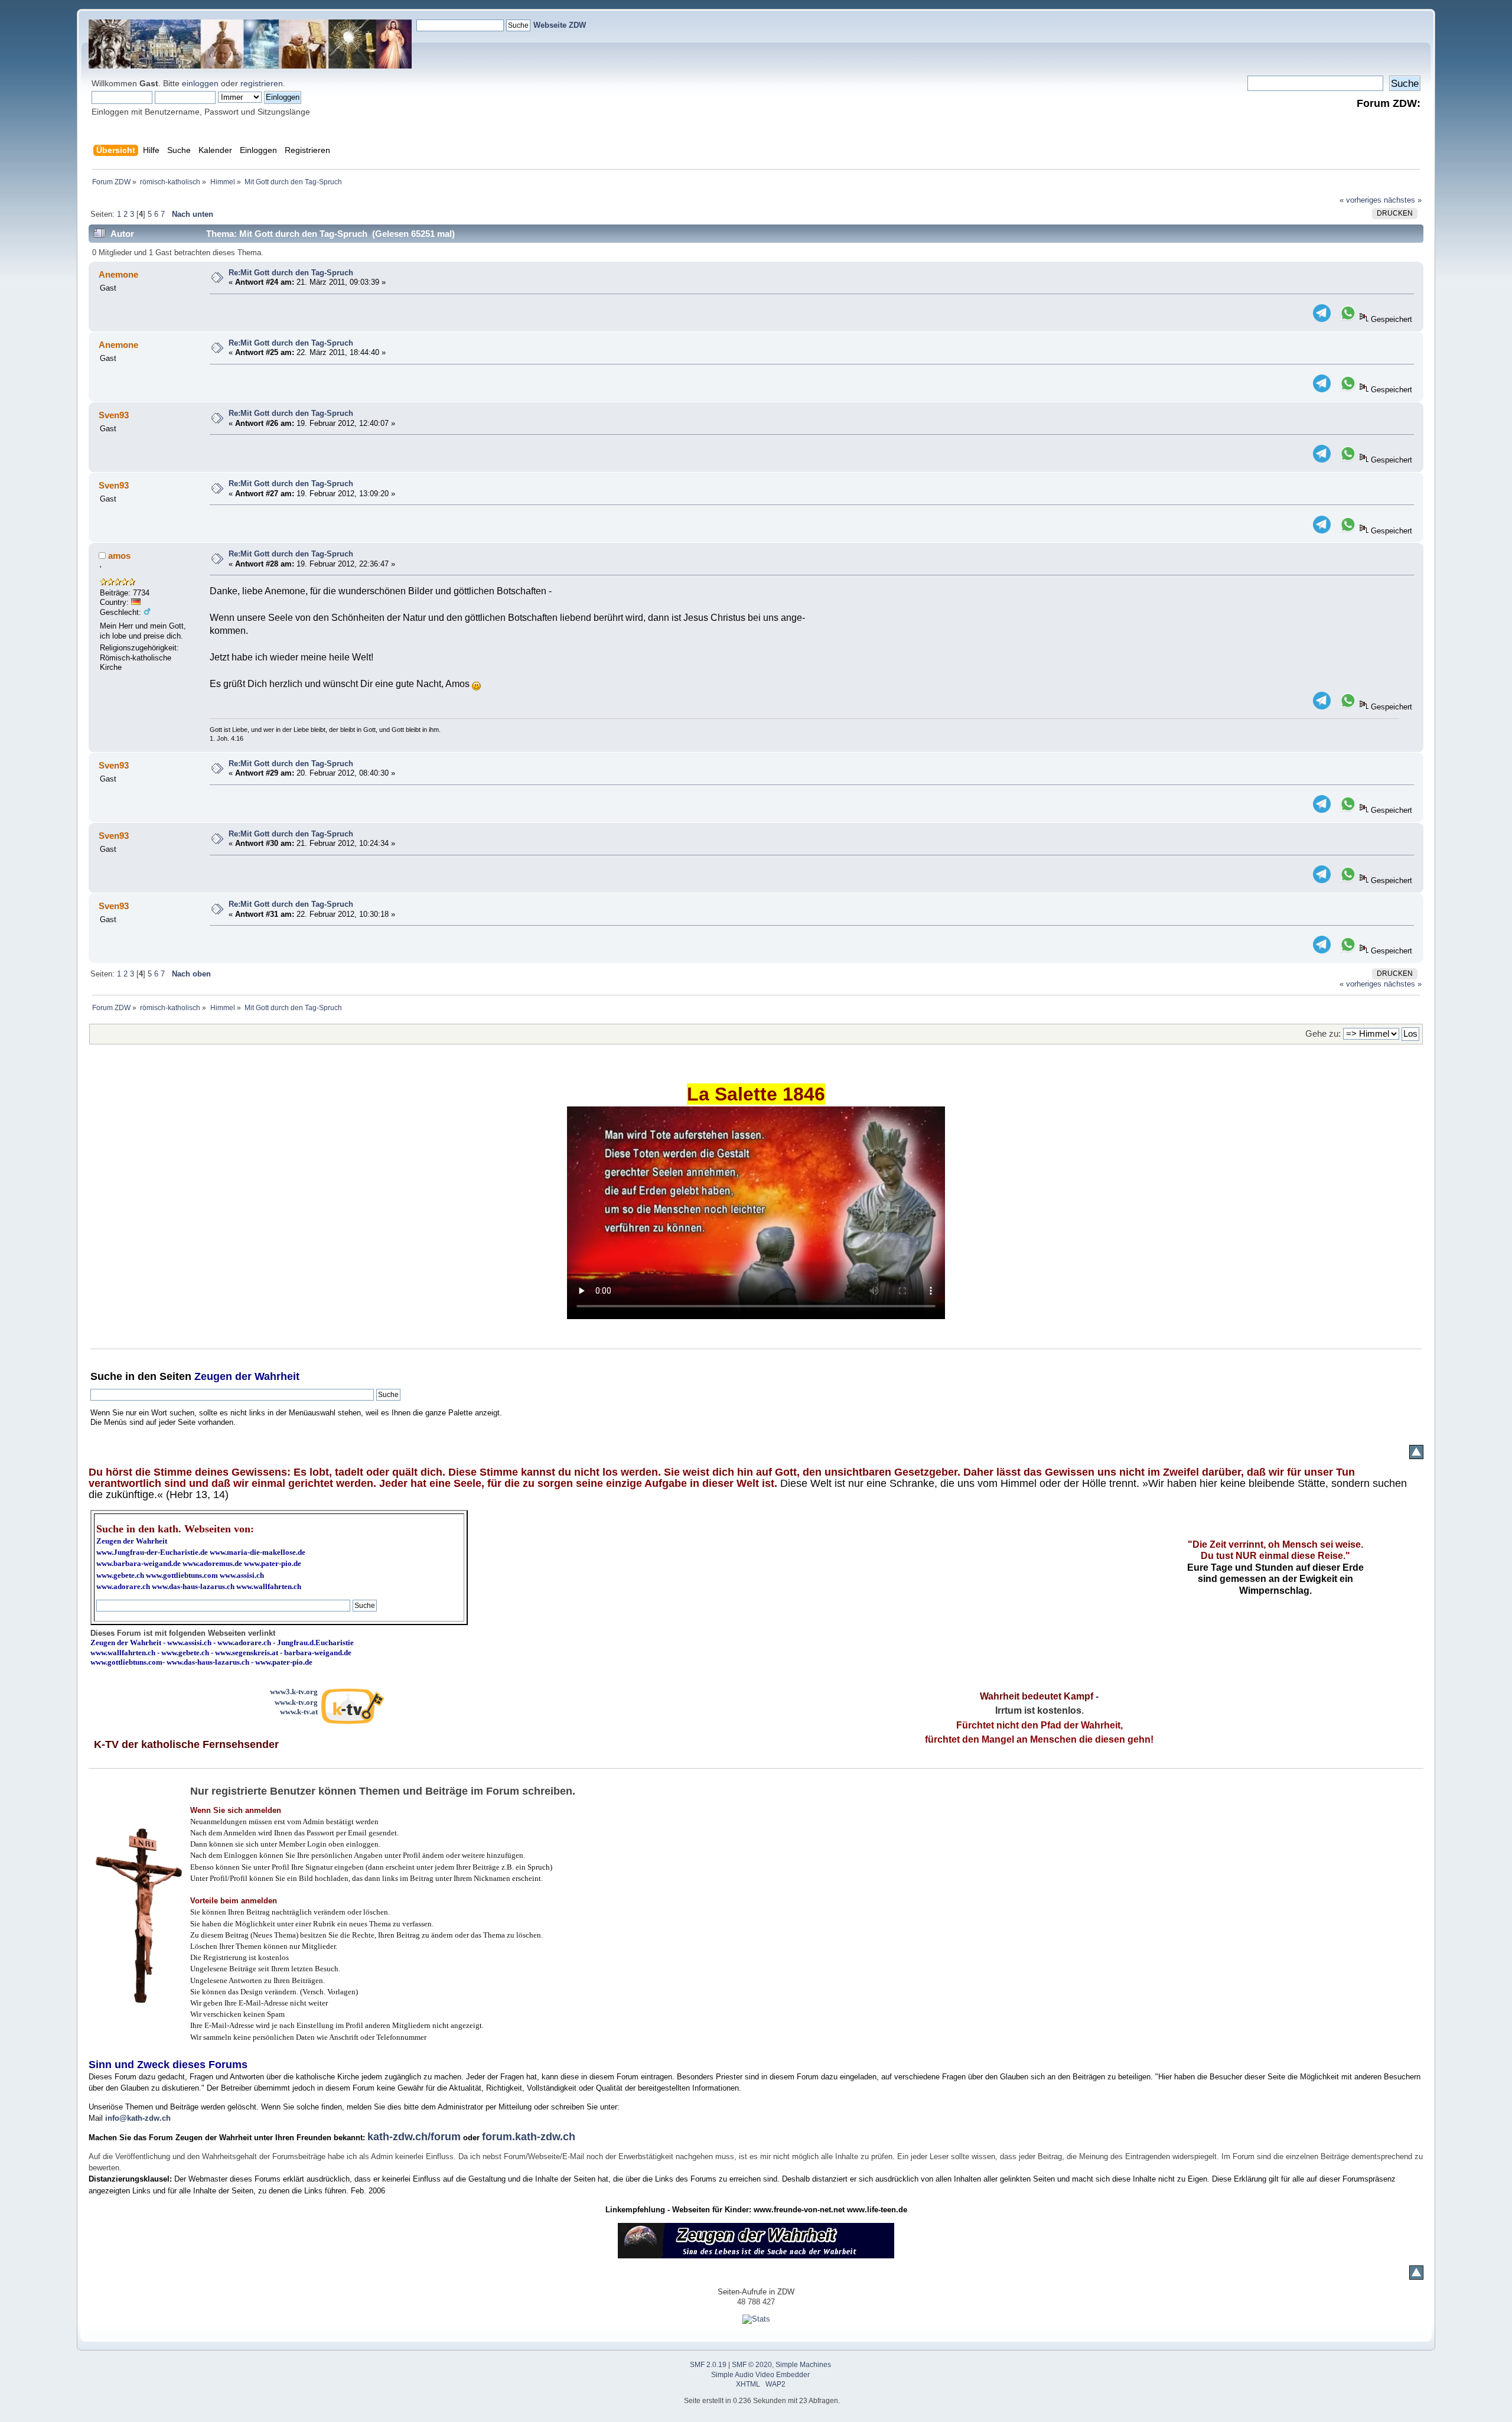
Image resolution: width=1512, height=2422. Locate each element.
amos (119, 556)
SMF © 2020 (752, 2365)
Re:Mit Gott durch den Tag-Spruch (291, 273)
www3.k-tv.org (294, 1692)
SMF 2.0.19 (708, 2365)
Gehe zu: (1323, 1033)
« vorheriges (1361, 200)
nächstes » (1403, 200)
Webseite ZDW (560, 25)
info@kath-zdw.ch (138, 2118)
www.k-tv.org (296, 1702)
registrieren (262, 83)
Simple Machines (803, 2365)
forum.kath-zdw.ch (529, 2137)
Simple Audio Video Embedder (760, 2375)
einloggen (200, 83)
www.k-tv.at (299, 1712)
